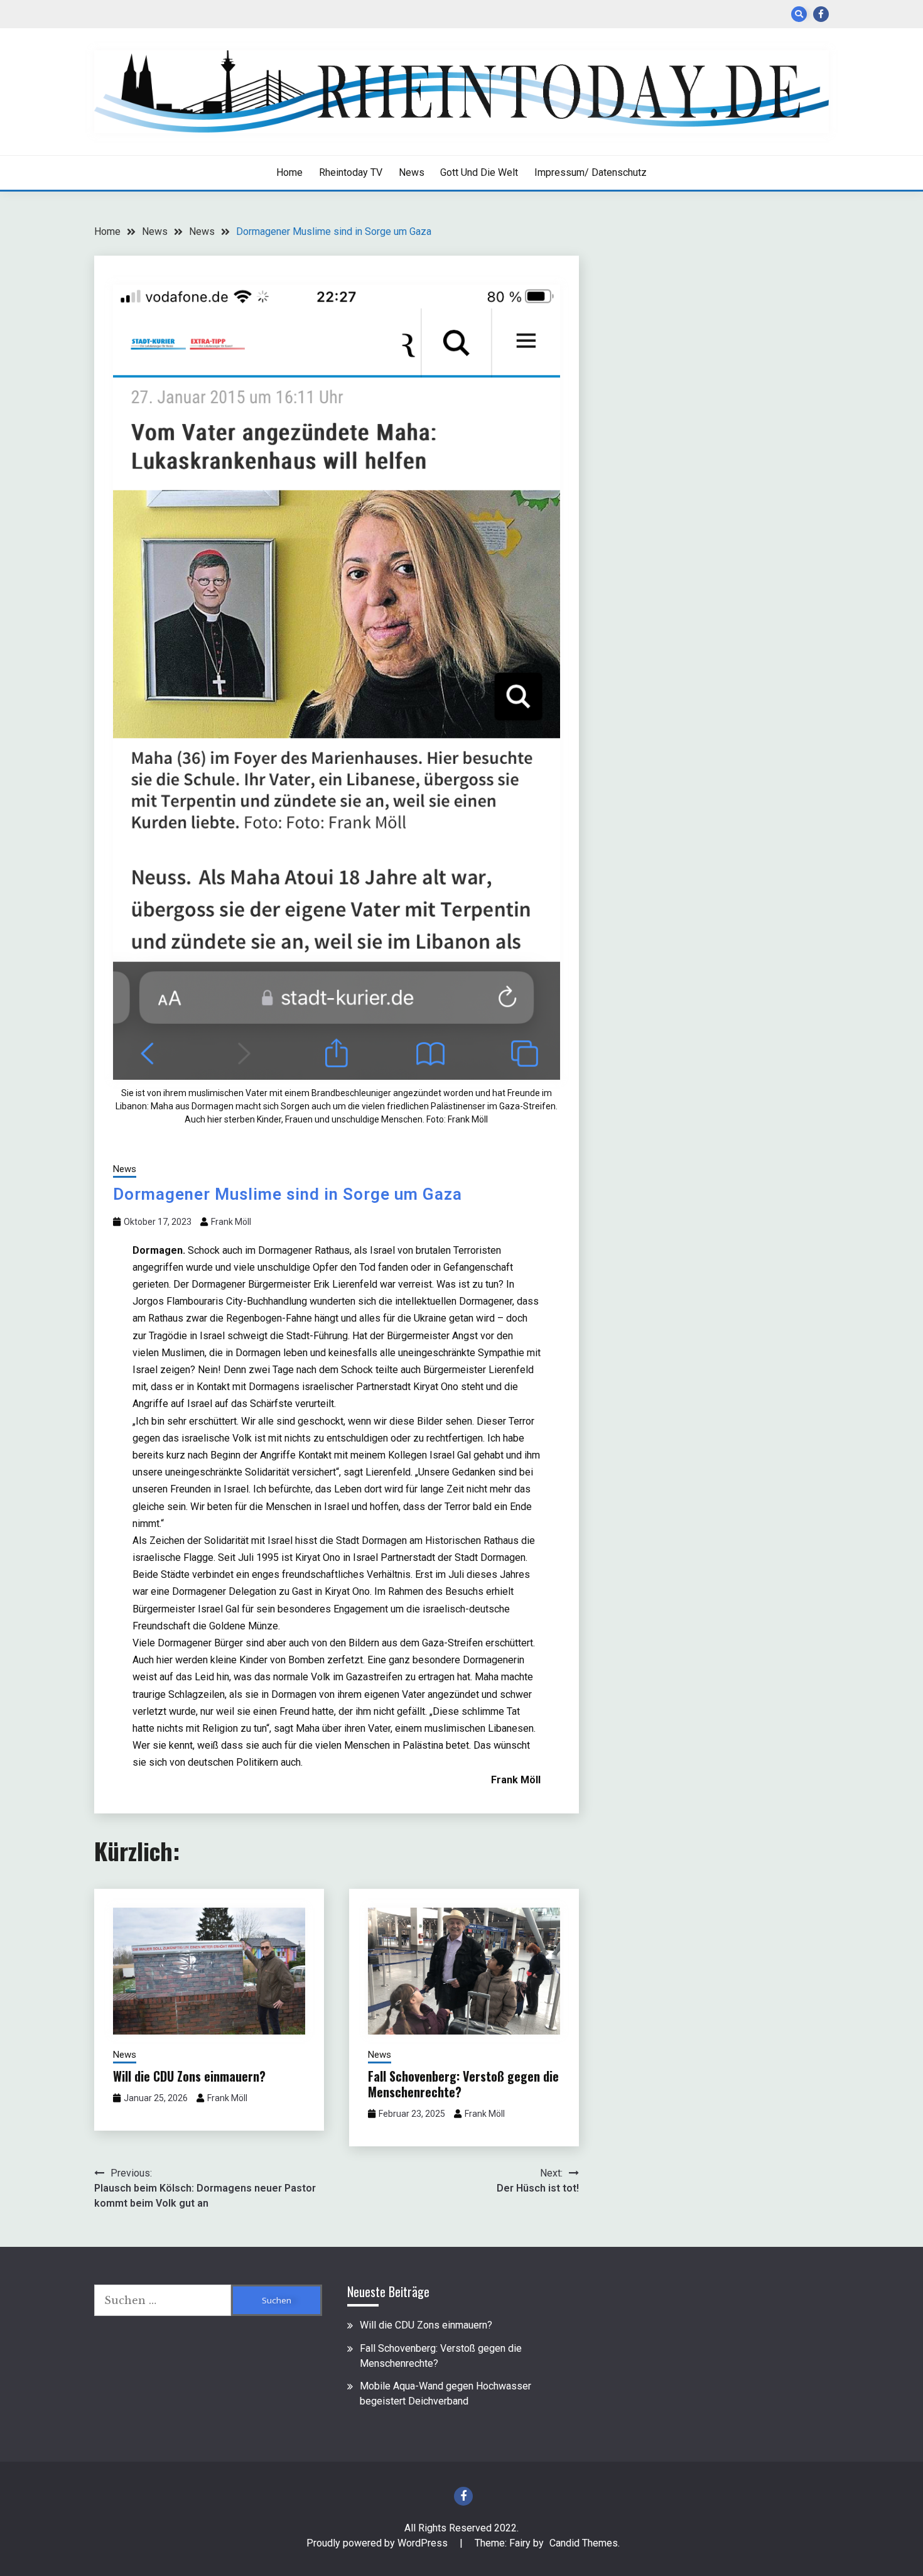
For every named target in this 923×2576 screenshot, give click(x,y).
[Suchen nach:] (163, 2300)
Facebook (821, 14)
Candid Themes (584, 2543)
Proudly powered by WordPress (378, 2543)
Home (289, 172)
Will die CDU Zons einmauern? (189, 2076)
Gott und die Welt (479, 172)
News (412, 172)
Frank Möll (231, 1222)
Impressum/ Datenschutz (591, 172)
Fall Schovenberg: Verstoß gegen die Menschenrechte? (463, 2084)
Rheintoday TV (351, 172)
